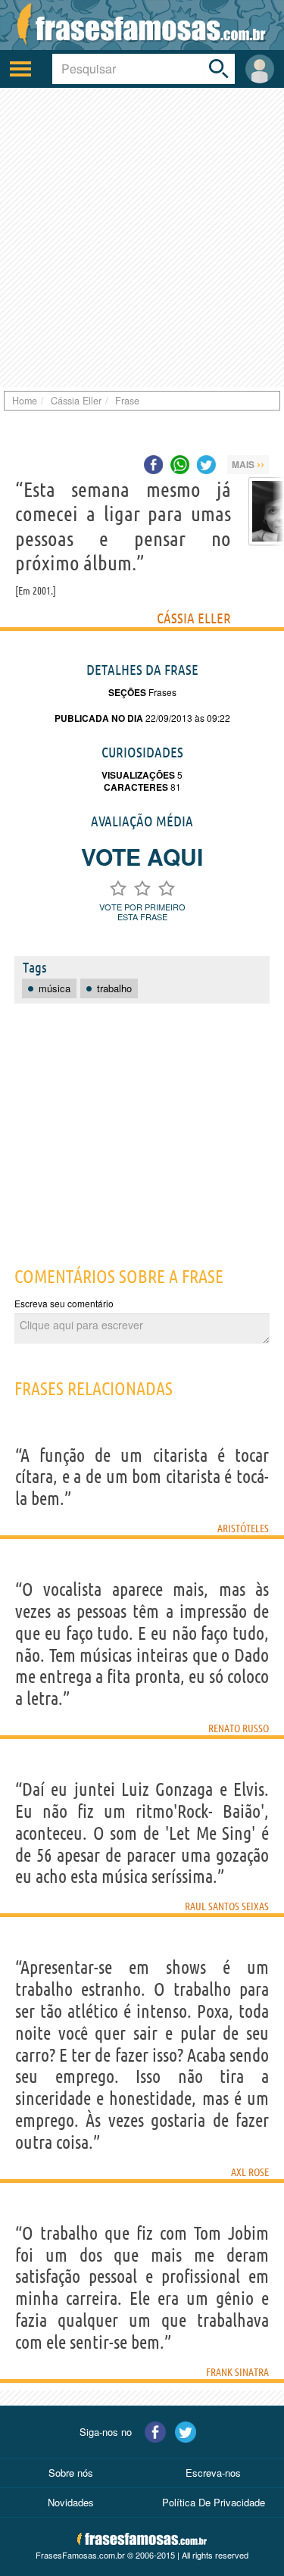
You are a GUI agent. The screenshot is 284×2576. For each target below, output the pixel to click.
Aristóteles (243, 1528)
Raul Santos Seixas (227, 1906)
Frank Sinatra (237, 2372)
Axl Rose (250, 2172)
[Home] (142, 25)
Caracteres (136, 787)
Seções (127, 692)
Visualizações (138, 775)
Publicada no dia (99, 718)
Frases (161, 692)
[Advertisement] (142, 237)
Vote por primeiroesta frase (142, 912)
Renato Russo (239, 1728)
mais (248, 464)
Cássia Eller (194, 618)
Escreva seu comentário (64, 1303)
